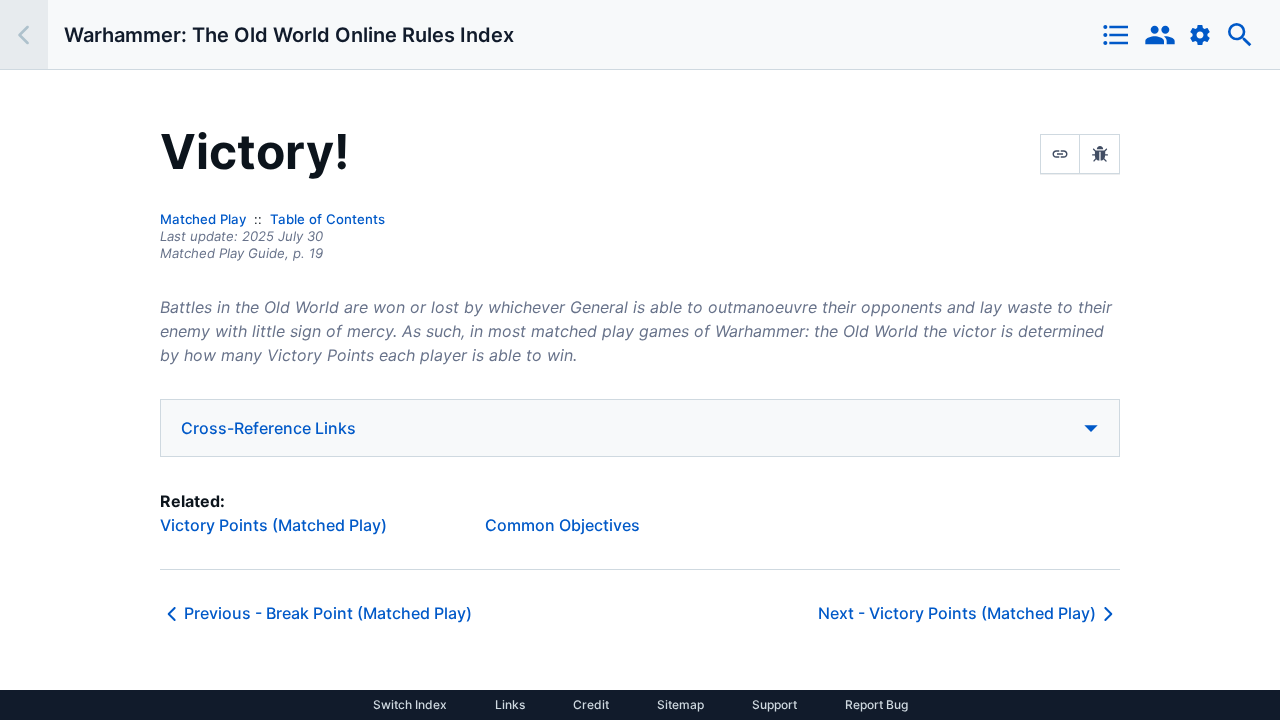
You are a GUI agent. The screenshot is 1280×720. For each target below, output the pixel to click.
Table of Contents (327, 219)
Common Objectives (562, 525)
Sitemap (680, 705)
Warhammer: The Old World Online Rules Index (289, 35)
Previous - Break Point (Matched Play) (328, 613)
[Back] (24, 34)
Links (510, 705)
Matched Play (203, 219)
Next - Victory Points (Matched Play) (957, 613)
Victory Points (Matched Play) (273, 525)
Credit (591, 705)
